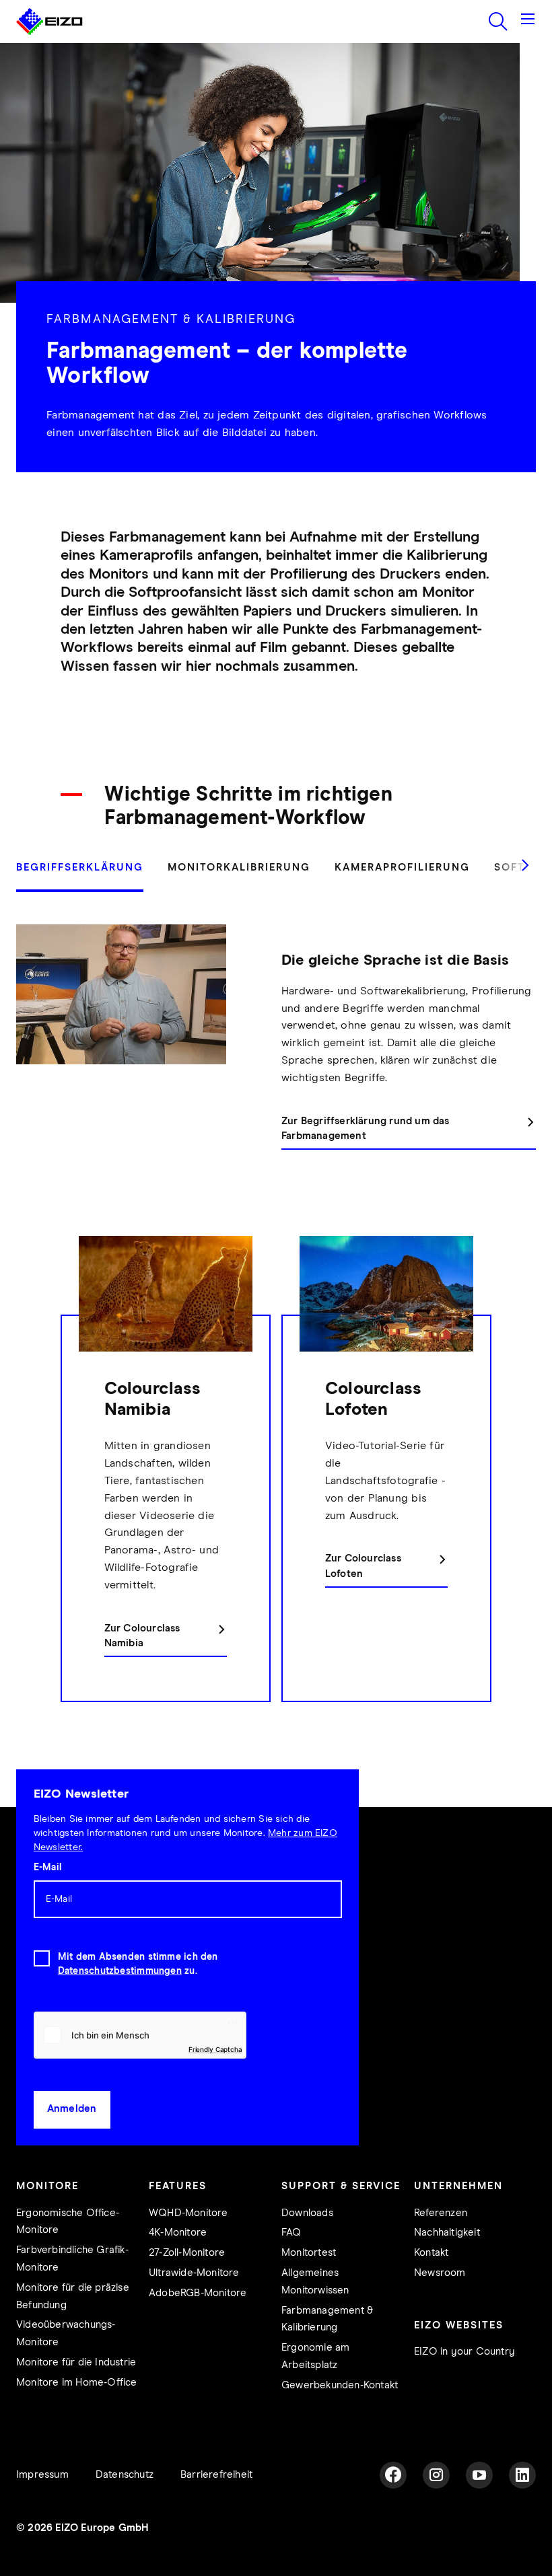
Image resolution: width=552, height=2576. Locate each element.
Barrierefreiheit (216, 2475)
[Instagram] (436, 2475)
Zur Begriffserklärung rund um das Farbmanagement (366, 1129)
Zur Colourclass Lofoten (363, 1566)
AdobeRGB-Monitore (198, 2293)
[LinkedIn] (522, 2475)
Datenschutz (125, 2475)
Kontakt (431, 2253)
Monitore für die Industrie (76, 2362)
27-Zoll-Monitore (187, 2253)
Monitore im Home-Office (77, 2383)
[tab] (86, 875)
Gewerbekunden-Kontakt (340, 2385)
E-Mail (47, 1868)
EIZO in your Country (464, 2352)
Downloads (307, 2213)
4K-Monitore (178, 2233)
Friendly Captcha (215, 2049)
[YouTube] (479, 2475)
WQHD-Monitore (188, 2213)
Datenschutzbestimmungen (120, 1971)
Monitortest (309, 2253)
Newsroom (440, 2273)
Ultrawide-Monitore (194, 2273)
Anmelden (72, 2109)
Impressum (42, 2475)
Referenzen (441, 2213)
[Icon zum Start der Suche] (498, 22)
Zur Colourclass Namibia (142, 1636)
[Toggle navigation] (528, 22)
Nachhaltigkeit (447, 2233)
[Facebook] (393, 2475)
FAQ (291, 2233)
